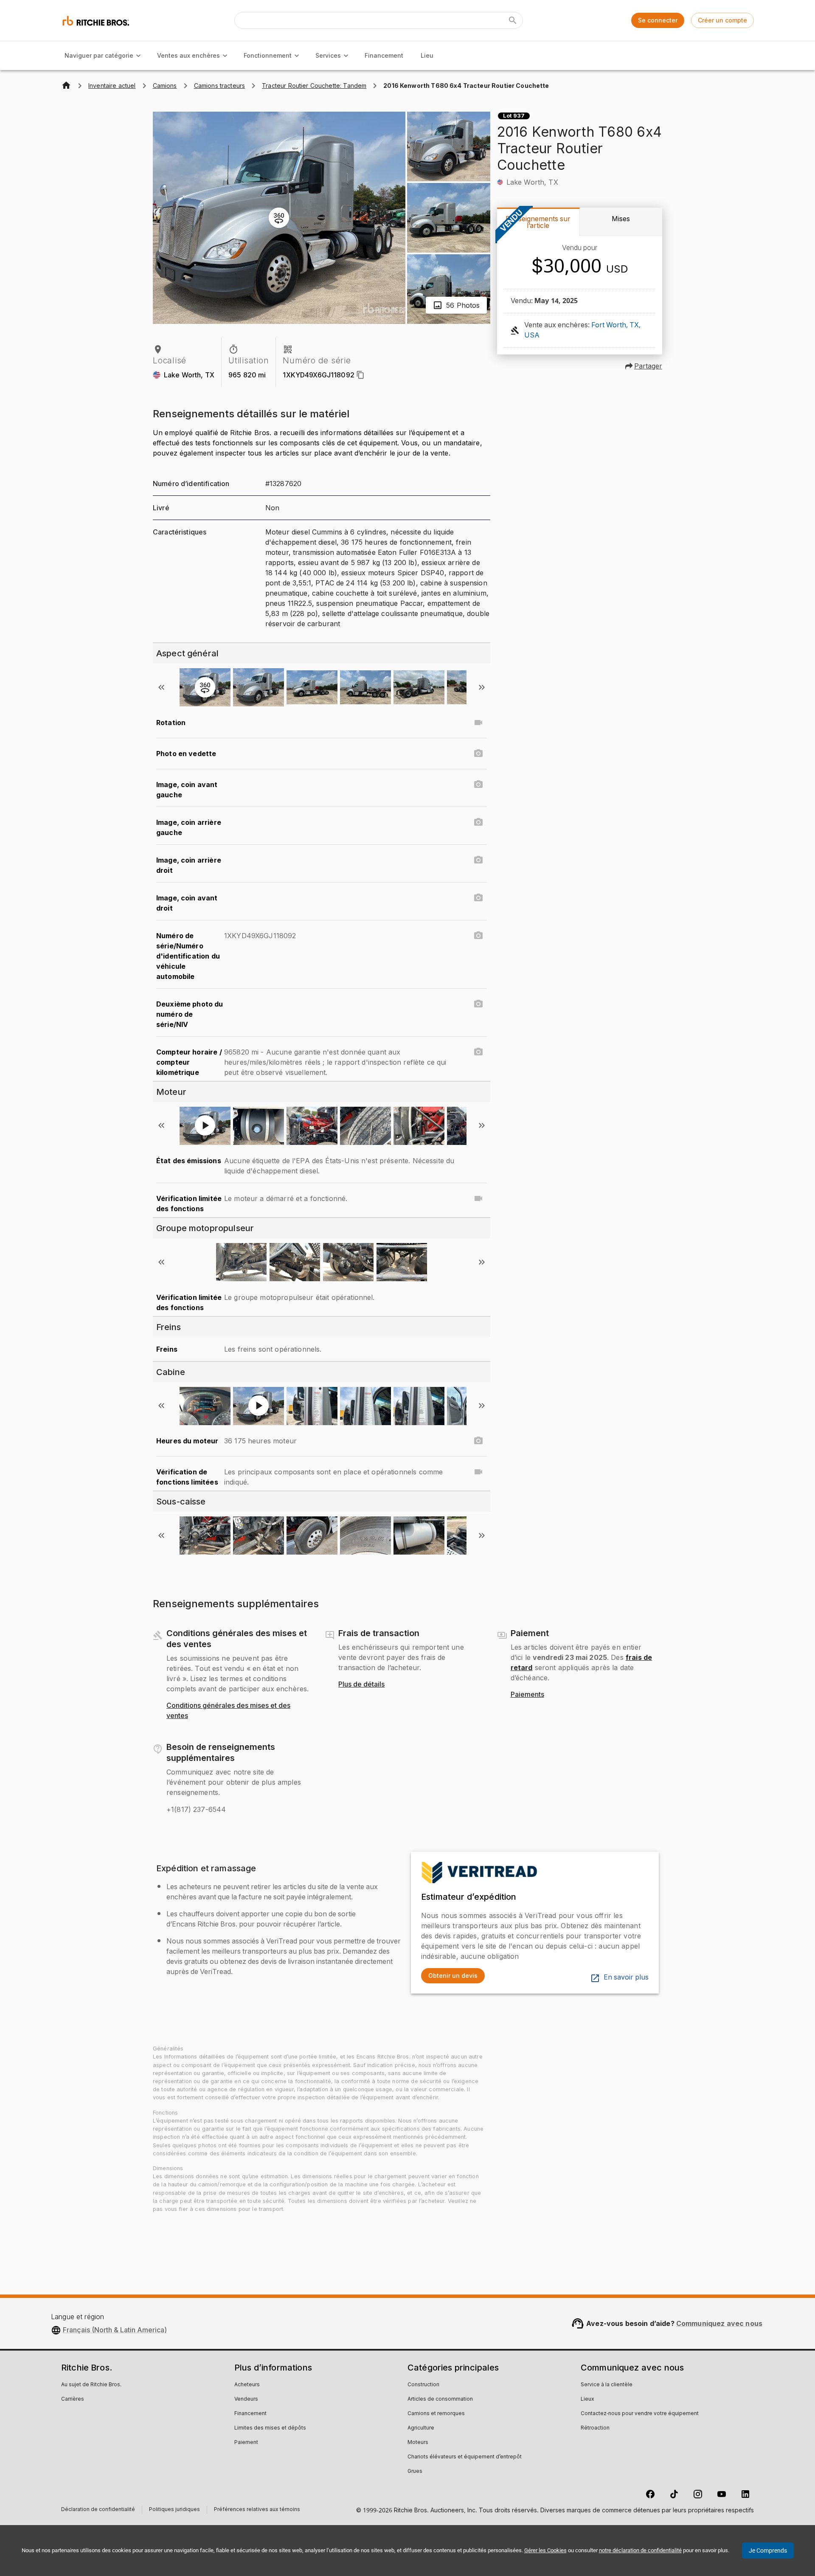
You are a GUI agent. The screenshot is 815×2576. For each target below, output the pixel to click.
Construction (423, 2385)
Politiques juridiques (174, 2510)
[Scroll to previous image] (161, 687)
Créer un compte (722, 20)
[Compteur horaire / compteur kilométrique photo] (478, 1052)
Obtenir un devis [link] (453, 1976)
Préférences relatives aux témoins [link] (257, 2510)
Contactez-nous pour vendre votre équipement (640, 2414)
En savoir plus (626, 1977)
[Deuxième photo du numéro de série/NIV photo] (478, 1004)
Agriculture (421, 2428)
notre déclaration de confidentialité (640, 2550)
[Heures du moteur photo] (478, 1441)
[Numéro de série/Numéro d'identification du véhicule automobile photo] (478, 936)
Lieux (587, 2399)
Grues (415, 2472)
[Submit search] (513, 20)
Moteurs (418, 2443)
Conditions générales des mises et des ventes (228, 1711)
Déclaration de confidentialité (98, 2510)
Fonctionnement (268, 55)
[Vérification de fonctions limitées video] (478, 1472)
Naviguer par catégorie (99, 55)
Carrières (73, 2399)
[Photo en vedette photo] (478, 754)
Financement (384, 55)
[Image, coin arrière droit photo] (478, 860)
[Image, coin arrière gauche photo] (478, 822)
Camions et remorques (436, 2414)
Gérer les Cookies (545, 2550)
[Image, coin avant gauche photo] (478, 785)
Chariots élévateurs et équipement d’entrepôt (465, 2457)
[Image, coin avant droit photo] (478, 898)
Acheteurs (247, 2385)
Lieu (427, 55)
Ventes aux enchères (188, 55)
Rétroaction (595, 2428)
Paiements (527, 1695)
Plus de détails (361, 1685)
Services (328, 55)
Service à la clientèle (607, 2385)
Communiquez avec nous (719, 2323)
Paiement (246, 2443)
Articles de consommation (440, 2399)
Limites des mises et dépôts (270, 2428)
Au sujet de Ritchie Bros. (91, 2385)
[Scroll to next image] (482, 687)
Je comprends (768, 2551)
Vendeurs (246, 2399)
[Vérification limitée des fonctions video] (478, 1198)
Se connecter (658, 20)
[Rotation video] (478, 723)
